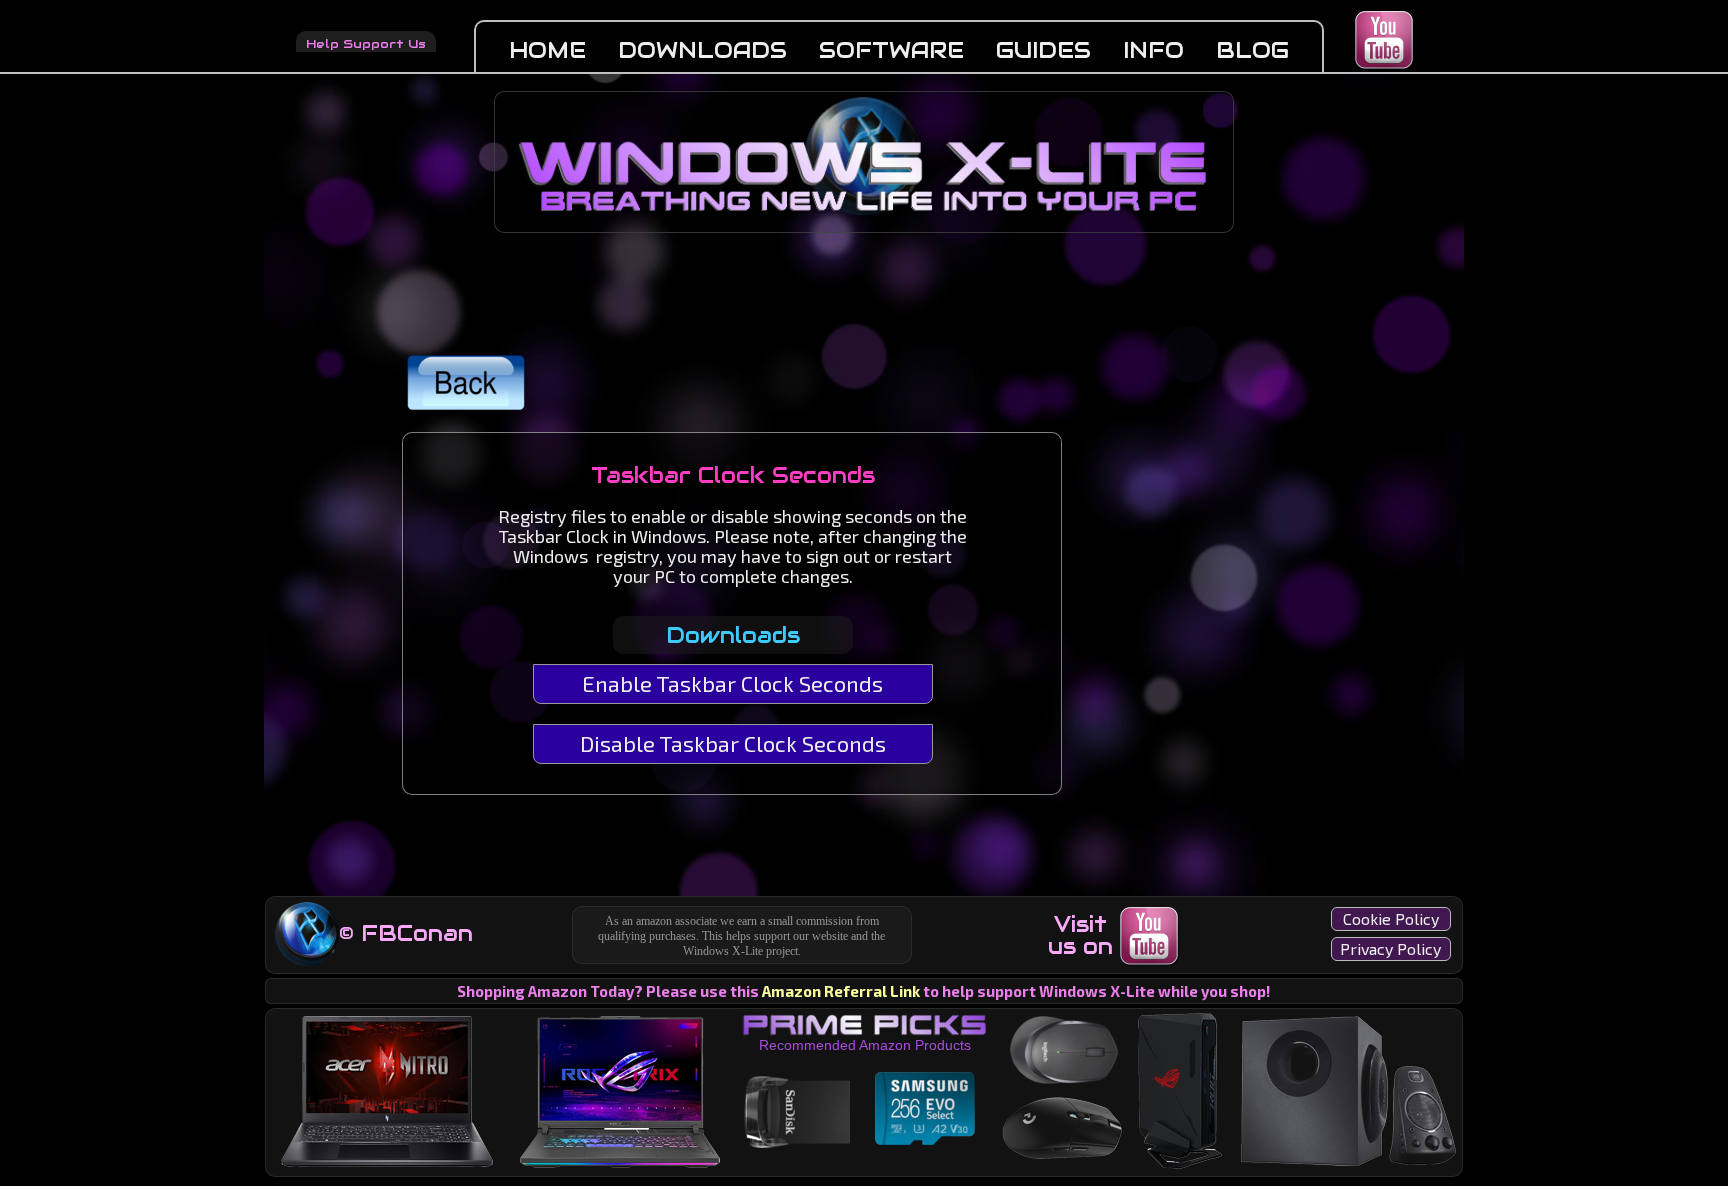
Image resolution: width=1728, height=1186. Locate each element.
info (1153, 50)
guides (1043, 50)
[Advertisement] (1193, 546)
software (891, 50)
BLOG (1252, 50)
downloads (702, 50)
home (547, 50)
